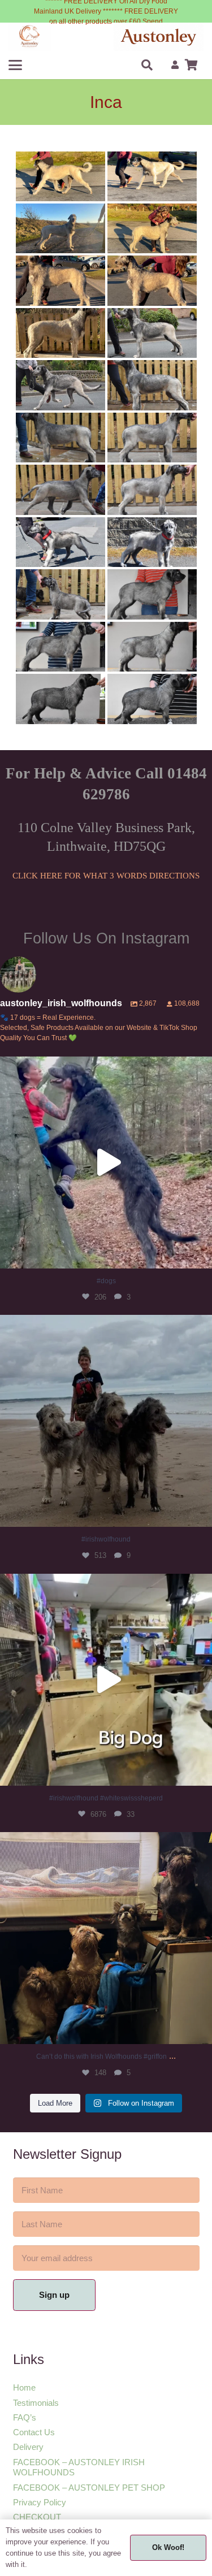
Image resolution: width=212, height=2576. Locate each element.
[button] (15, 65)
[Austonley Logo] (159, 37)
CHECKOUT (37, 2517)
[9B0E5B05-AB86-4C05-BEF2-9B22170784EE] (30, 37)
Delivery (28, 2447)
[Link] (175, 65)
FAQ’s (25, 2417)
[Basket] (191, 65)
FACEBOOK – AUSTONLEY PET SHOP (89, 2488)
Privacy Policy (40, 2502)
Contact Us (34, 2432)
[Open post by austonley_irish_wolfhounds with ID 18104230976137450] (106, 1938)
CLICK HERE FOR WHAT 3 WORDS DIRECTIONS (106, 876)
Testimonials (36, 2403)
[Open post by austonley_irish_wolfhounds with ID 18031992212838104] (106, 1680)
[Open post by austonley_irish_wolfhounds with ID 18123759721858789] (106, 1163)
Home (24, 2387)
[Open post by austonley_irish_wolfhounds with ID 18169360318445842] (106, 1421)
